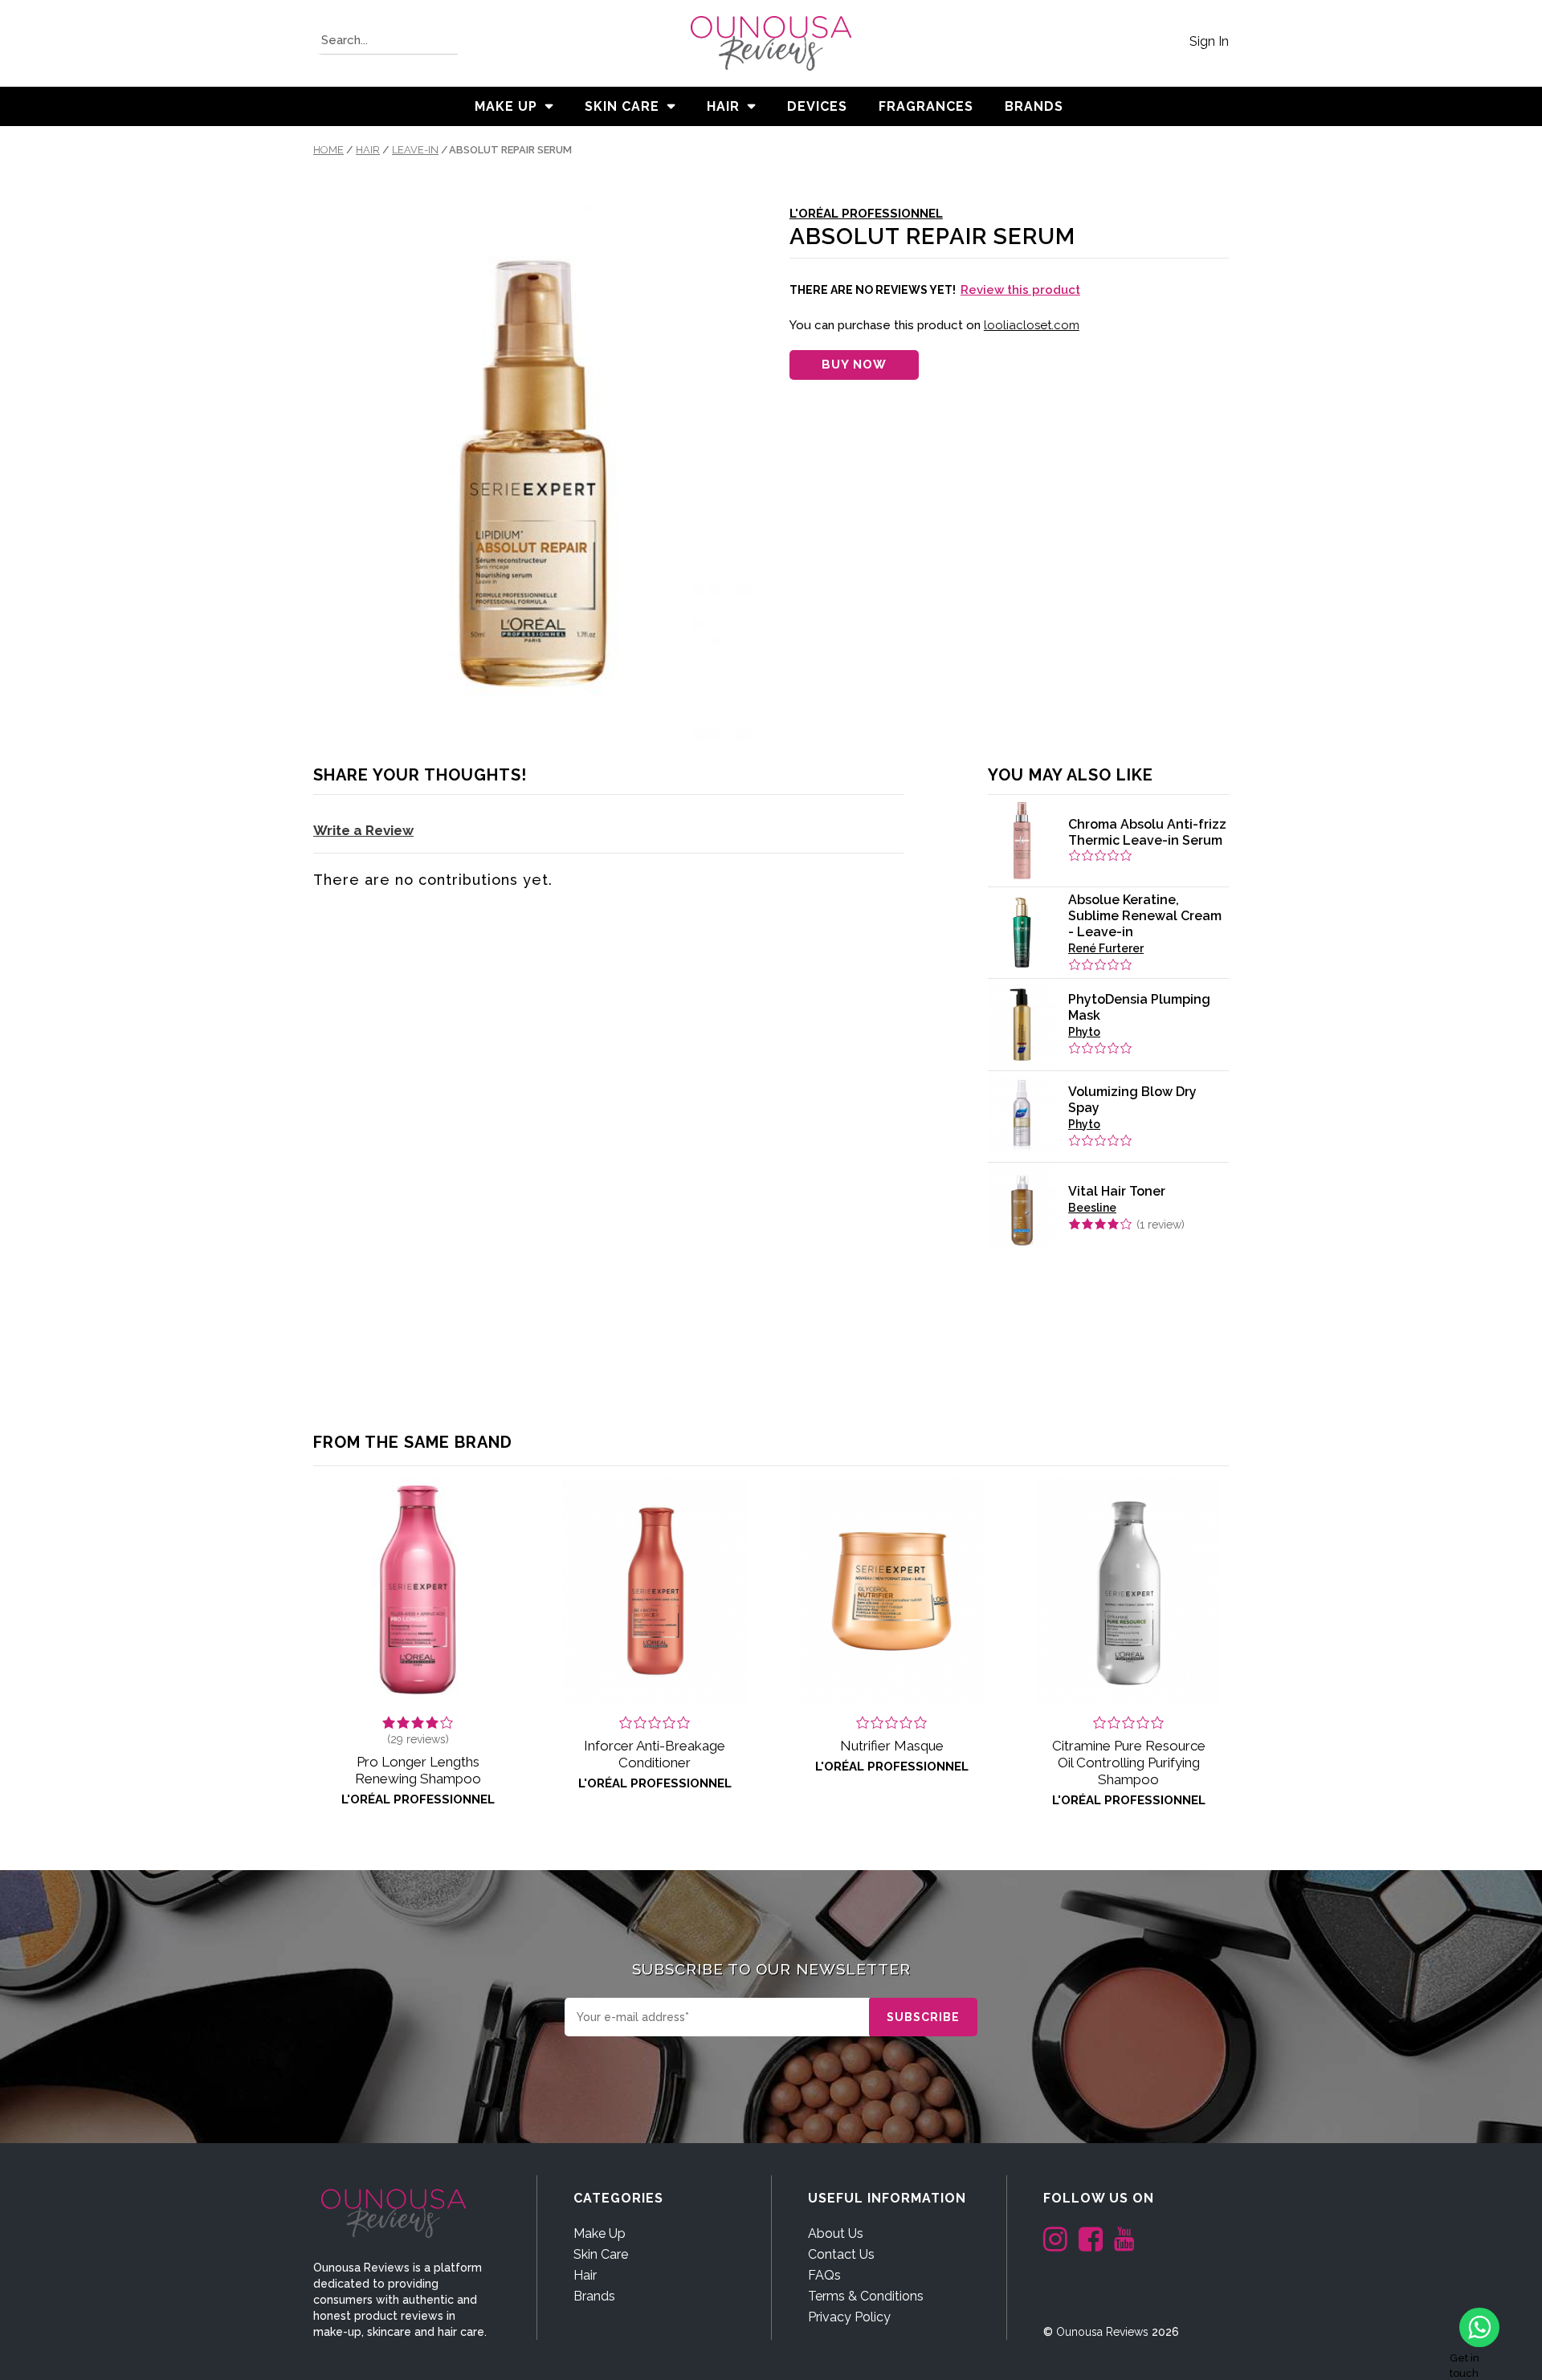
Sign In (1209, 41)
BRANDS (1034, 106)
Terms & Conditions (866, 2296)
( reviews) (418, 1739)
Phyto (1084, 1032)
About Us (836, 2233)
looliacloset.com (1032, 325)
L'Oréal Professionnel (866, 214)
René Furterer (1106, 948)
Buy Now (854, 365)
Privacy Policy (849, 2317)
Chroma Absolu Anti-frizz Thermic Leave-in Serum (1147, 832)
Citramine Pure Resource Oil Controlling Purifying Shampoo (1129, 1763)
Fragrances (926, 106)
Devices (817, 106)
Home (328, 150)
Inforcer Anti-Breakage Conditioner (655, 1754)
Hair (723, 106)
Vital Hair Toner (1117, 1191)
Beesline (1092, 1208)
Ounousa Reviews (1102, 2332)
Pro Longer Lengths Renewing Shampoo (418, 1770)
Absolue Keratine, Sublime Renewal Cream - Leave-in (1145, 916)
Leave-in (415, 150)
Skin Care (622, 106)
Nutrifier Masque (892, 1746)
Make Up (506, 106)
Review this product (1020, 290)
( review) (1161, 1225)
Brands (594, 2296)
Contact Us (841, 2254)
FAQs (824, 2275)
